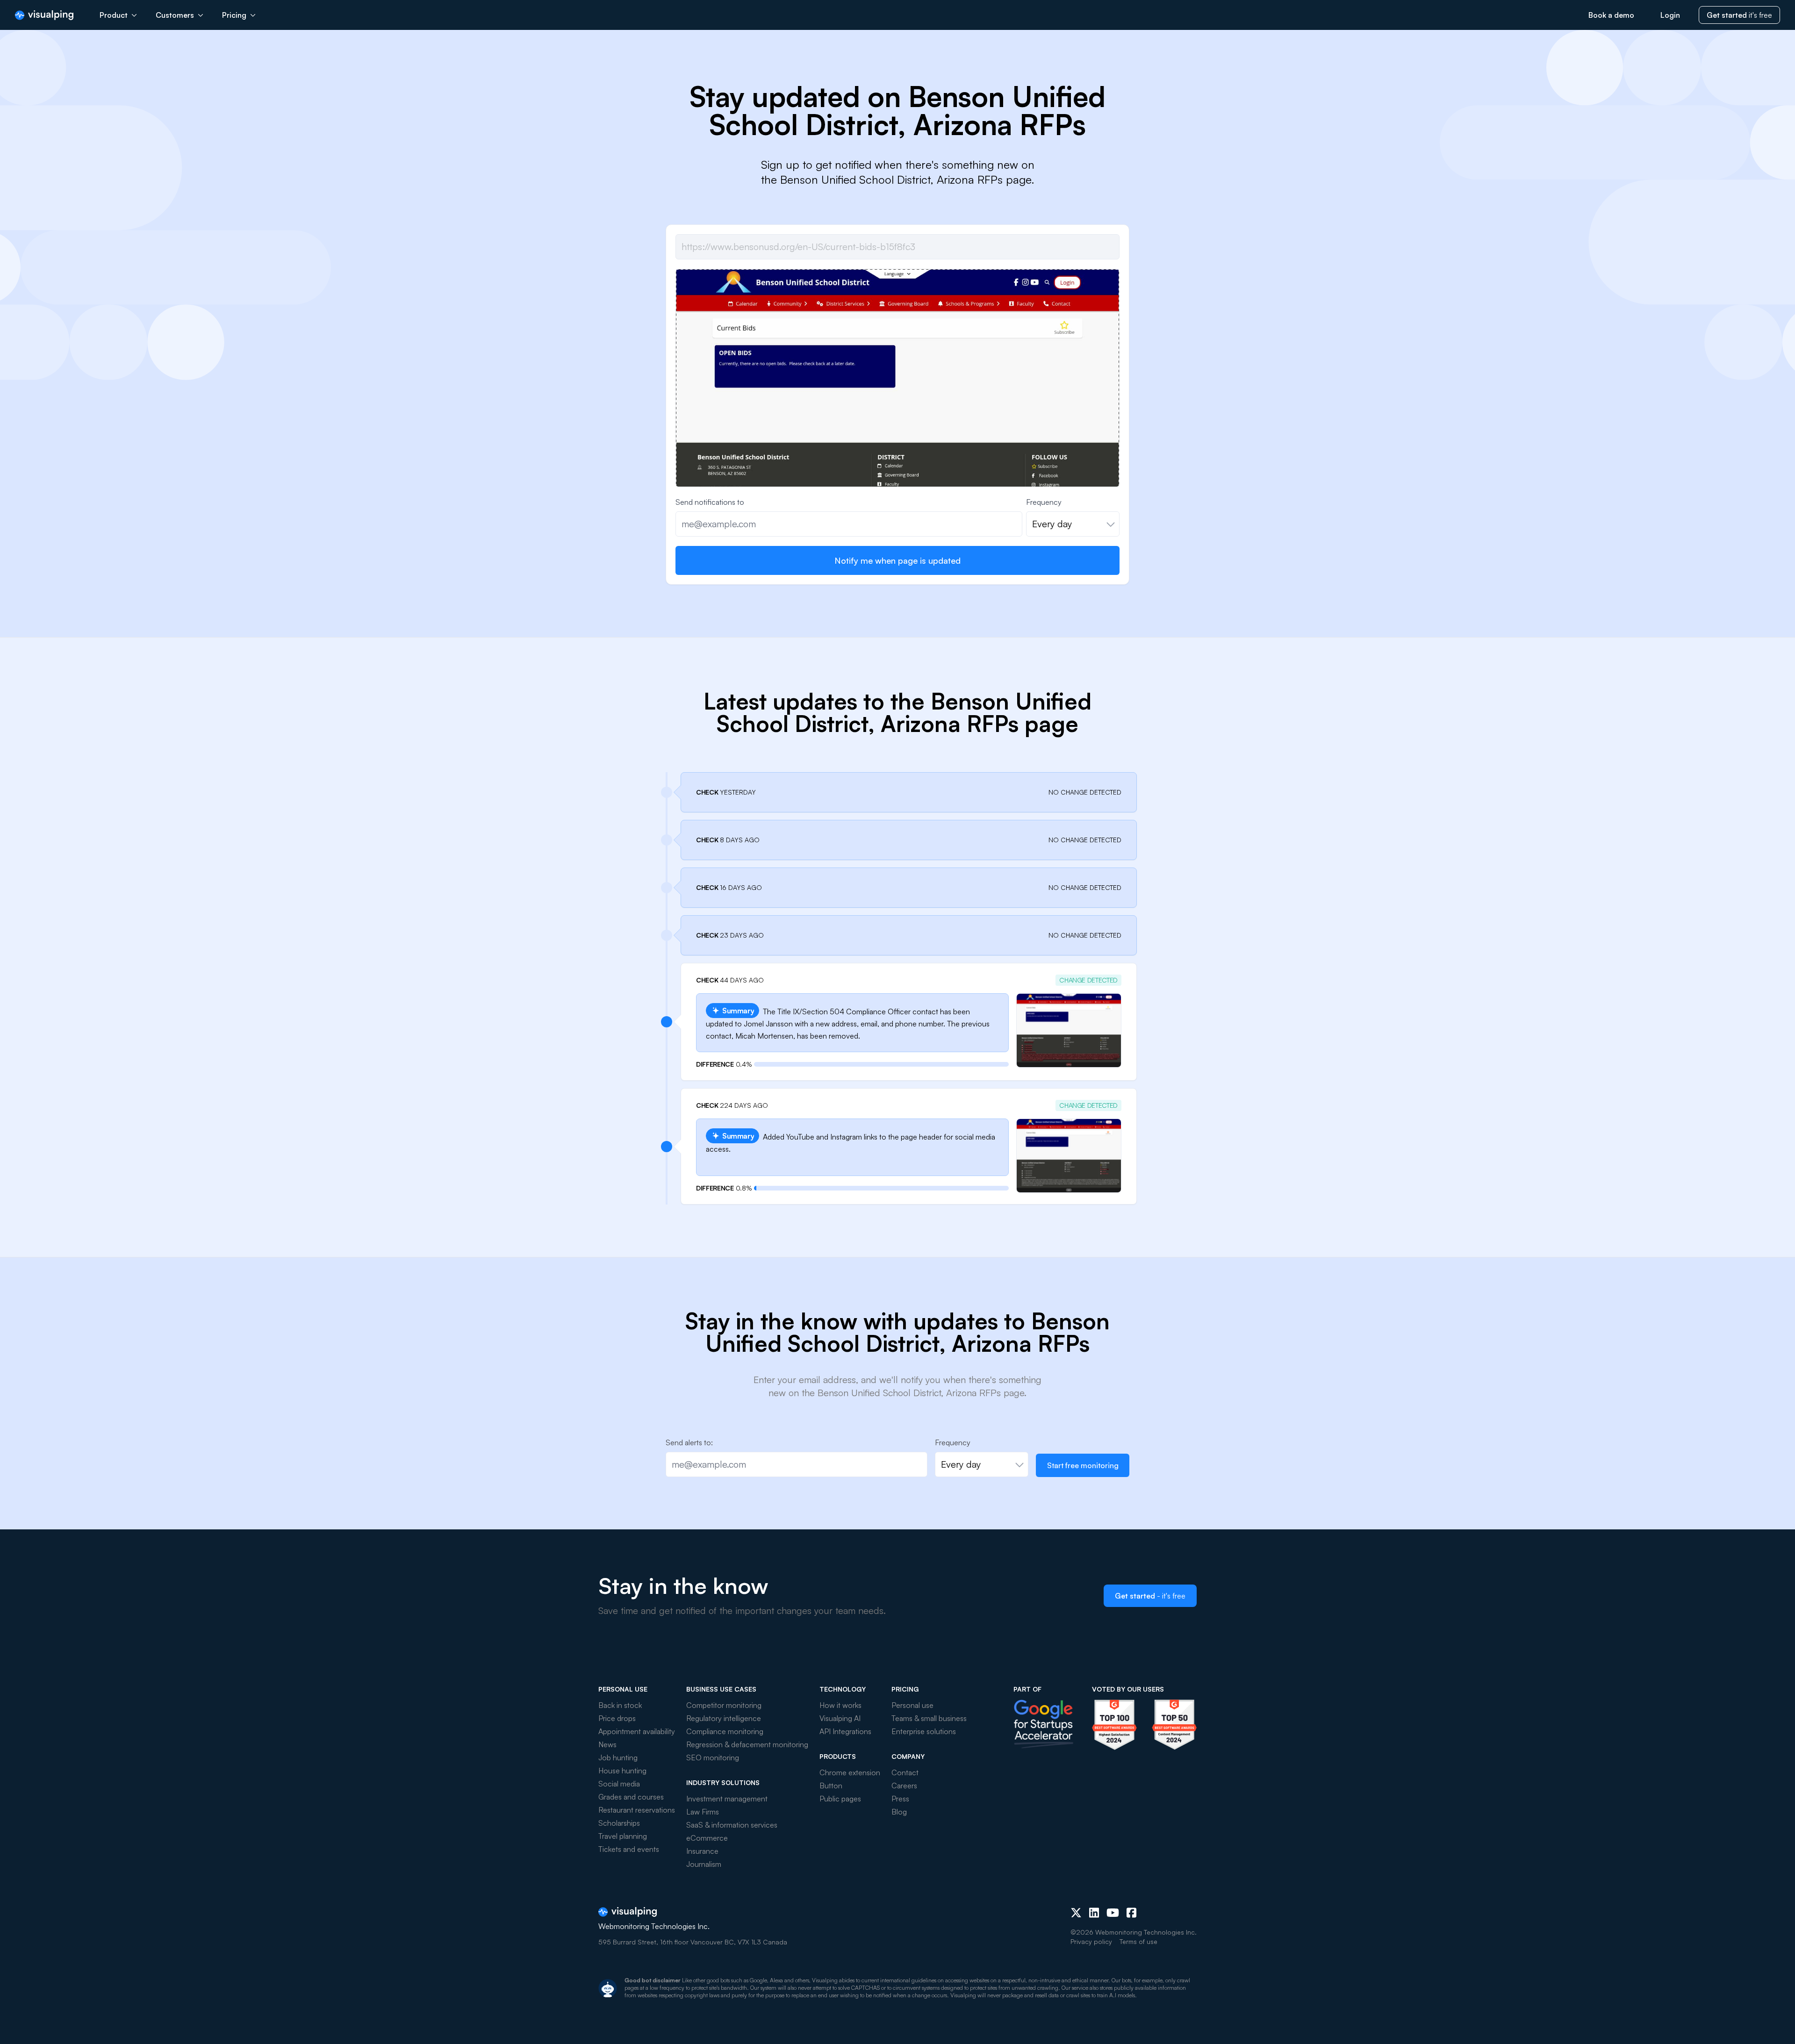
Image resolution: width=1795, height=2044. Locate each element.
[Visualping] (44, 15)
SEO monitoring (713, 1757)
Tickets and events (629, 1849)
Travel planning (623, 1836)
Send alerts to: (689, 1442)
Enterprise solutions (924, 1731)
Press (900, 1799)
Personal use (912, 1705)
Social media (619, 1784)
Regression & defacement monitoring (747, 1744)
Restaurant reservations (637, 1810)
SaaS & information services (732, 1825)
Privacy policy (1091, 1941)
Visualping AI (840, 1718)
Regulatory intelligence (724, 1718)
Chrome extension (850, 1772)
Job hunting (618, 1757)
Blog (899, 1812)
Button (831, 1786)
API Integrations (845, 1731)
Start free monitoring (1083, 1465)
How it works (840, 1705)
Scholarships (619, 1823)
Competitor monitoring (724, 1705)
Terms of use (1138, 1941)
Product (114, 15)
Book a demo (1611, 15)
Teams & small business (929, 1718)
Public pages (840, 1799)
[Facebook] (1131, 1913)
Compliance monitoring (725, 1731)
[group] (897, 441)
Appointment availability (637, 1731)
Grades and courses (631, 1797)
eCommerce (707, 1838)
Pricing (234, 15)
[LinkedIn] (1094, 1913)
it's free (1739, 15)
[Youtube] (1113, 1913)
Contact (905, 1772)
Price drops (617, 1718)
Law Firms (703, 1812)
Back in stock (620, 1705)
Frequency (1044, 502)
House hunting (622, 1771)
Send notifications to (710, 502)
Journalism (704, 1864)
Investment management (727, 1799)
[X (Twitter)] (1076, 1913)
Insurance (702, 1851)
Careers (904, 1786)
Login (1670, 15)
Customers (175, 15)
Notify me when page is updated (897, 560)
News (607, 1744)
